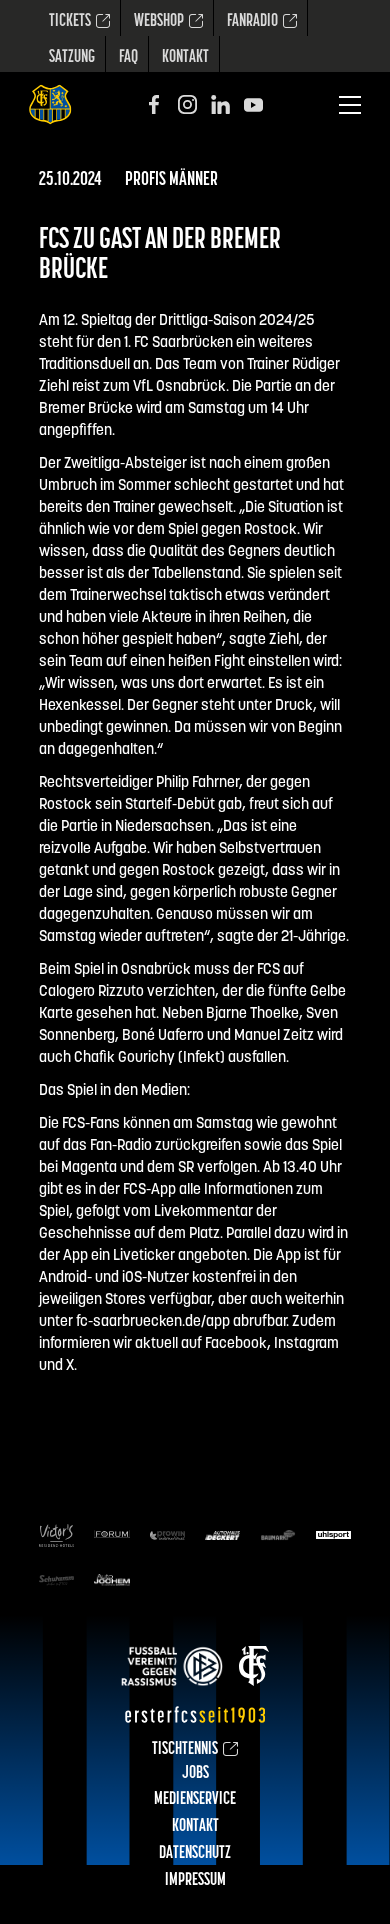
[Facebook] (154, 104)
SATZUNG (72, 58)
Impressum (195, 1881)
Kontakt (185, 58)
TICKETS (70, 22)
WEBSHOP (159, 22)
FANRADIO (252, 22)
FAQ (128, 58)
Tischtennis (185, 1750)
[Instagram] (187, 104)
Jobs (195, 1774)
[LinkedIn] (220, 104)
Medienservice (195, 1800)
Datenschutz (195, 1854)
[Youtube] (253, 104)
